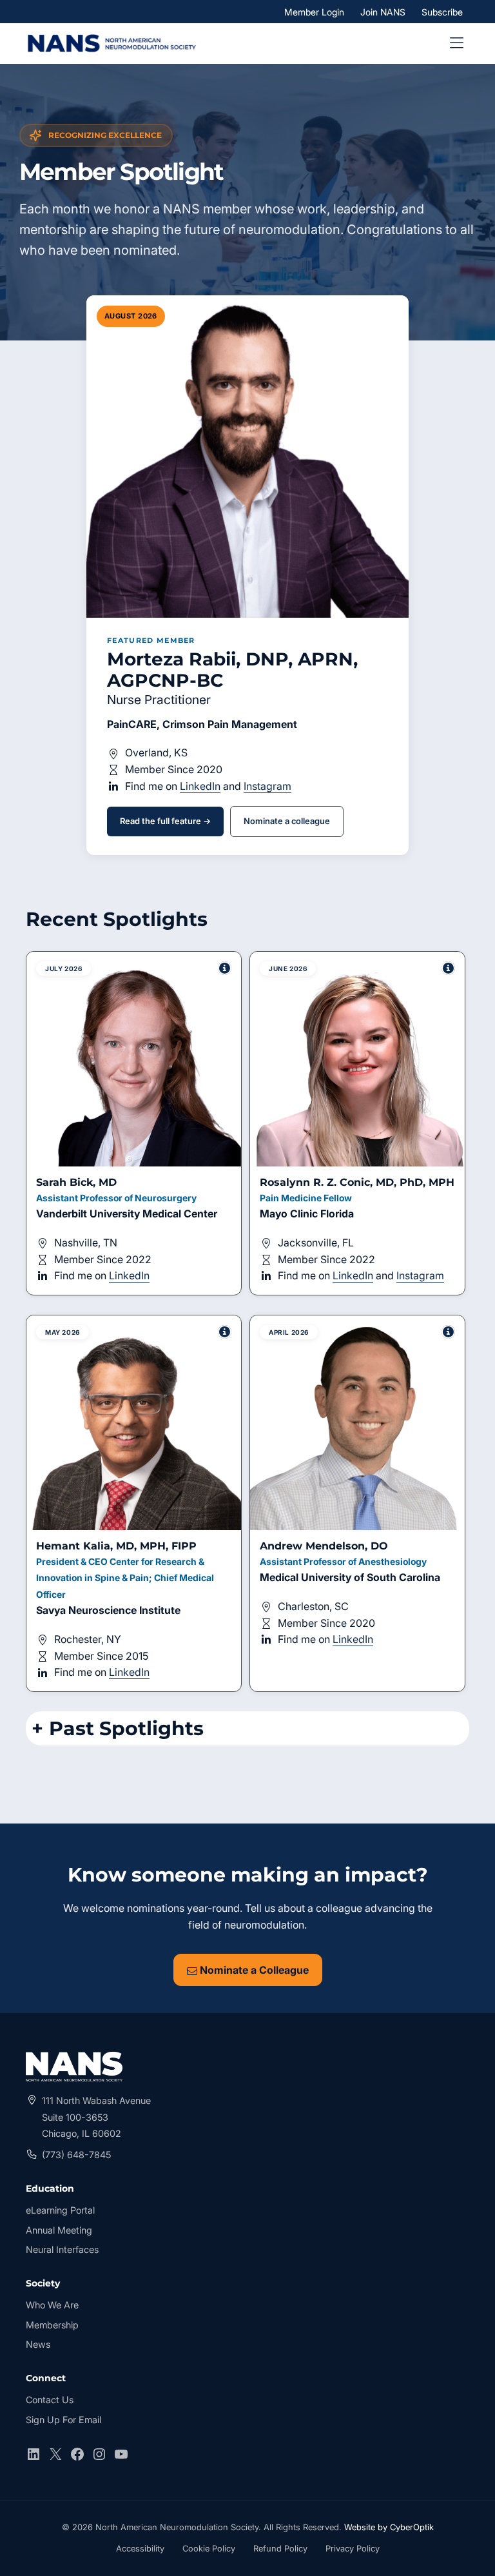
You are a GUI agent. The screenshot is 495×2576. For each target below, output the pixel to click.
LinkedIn (200, 786)
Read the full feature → (165, 821)
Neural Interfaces (62, 2249)
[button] (134, 1123)
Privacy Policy (353, 2548)
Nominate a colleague (287, 821)
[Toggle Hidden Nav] (456, 43)
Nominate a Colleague (253, 1970)
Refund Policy (280, 2548)
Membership (52, 2325)
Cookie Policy (209, 2548)
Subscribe (442, 11)
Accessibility (140, 2550)
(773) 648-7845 (76, 2155)
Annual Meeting (59, 2230)
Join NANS (383, 11)
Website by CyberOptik (389, 2527)
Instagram (267, 786)
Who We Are (52, 2305)
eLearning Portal (60, 2211)
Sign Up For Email (63, 2420)
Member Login (317, 12)
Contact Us (50, 2400)
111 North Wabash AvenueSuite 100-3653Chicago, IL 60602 (96, 2117)
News (38, 2344)
